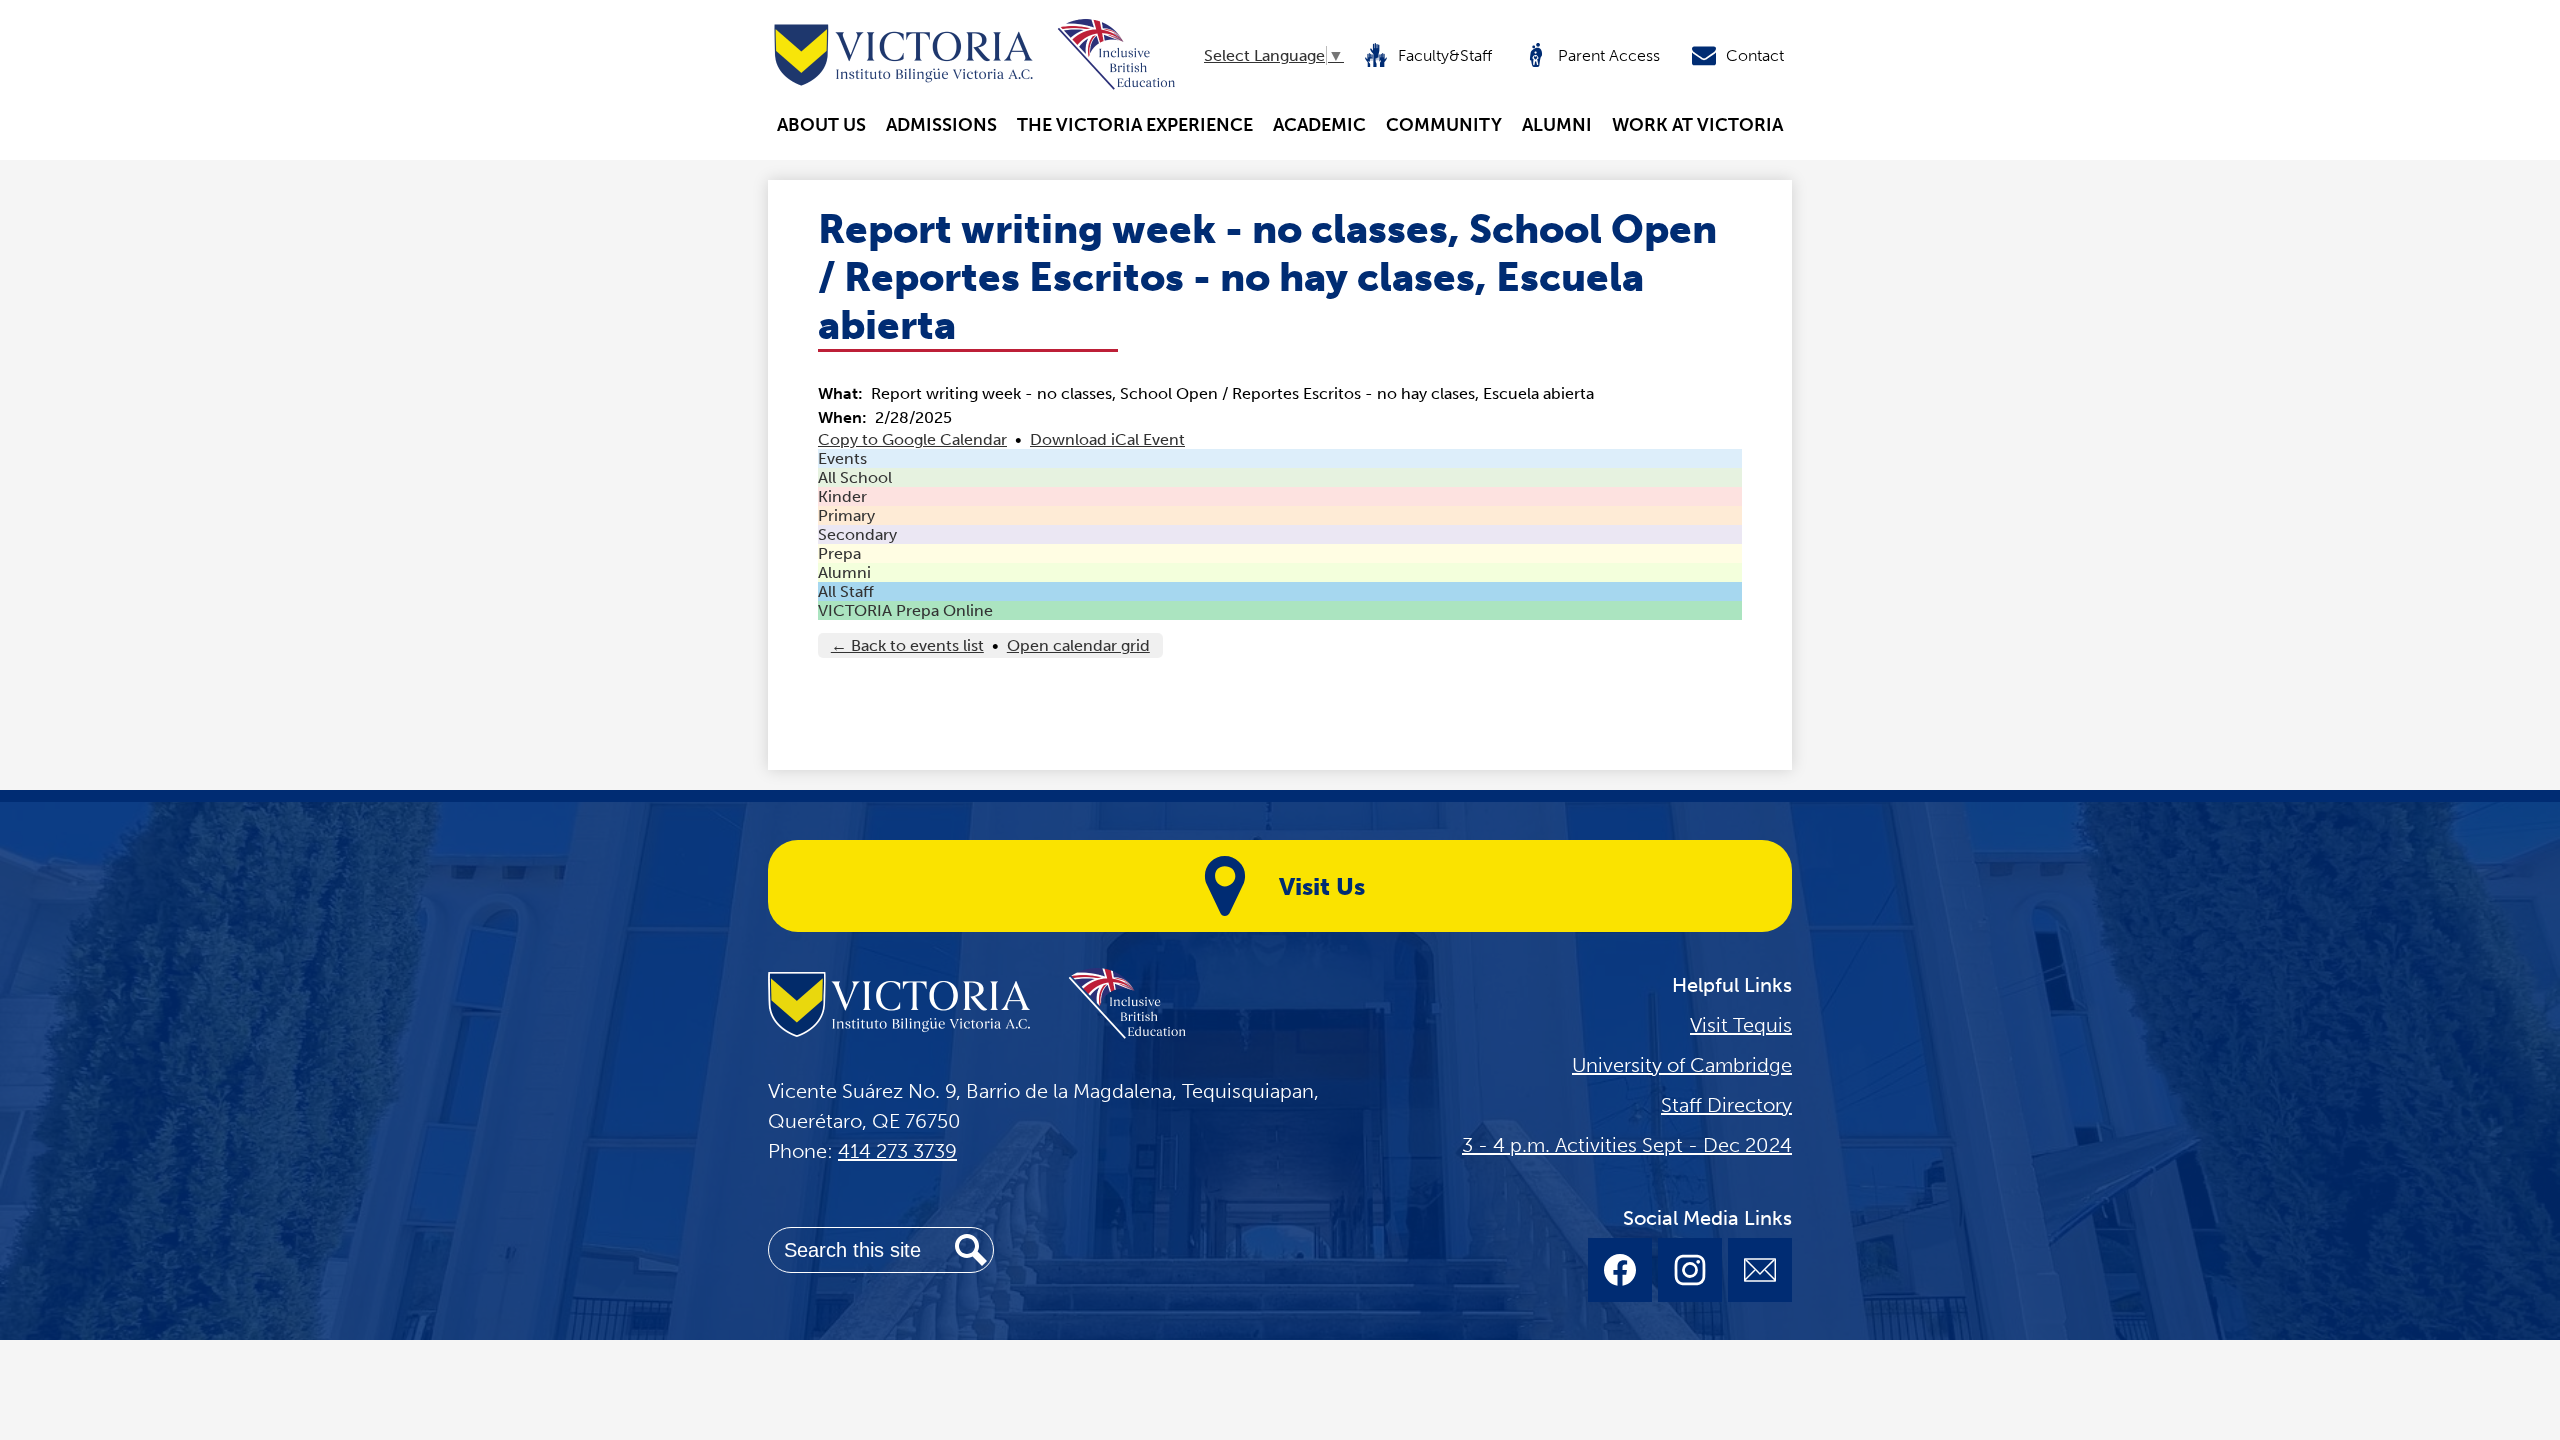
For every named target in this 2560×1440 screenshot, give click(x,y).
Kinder (842, 496)
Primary (846, 515)
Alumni (844, 572)
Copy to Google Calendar (912, 439)
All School (855, 477)
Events (842, 458)
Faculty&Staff (1445, 55)
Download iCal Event (1107, 439)
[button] (821, 125)
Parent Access (1609, 55)
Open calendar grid (1078, 645)
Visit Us (1322, 886)
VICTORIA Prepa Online (905, 610)
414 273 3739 (897, 1151)
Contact (1755, 55)
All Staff (846, 591)
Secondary (857, 534)
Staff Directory (1726, 1105)
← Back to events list (907, 645)
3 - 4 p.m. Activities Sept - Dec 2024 (1627, 1145)
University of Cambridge (1682, 1065)
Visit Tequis (1741, 1025)
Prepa (839, 553)
